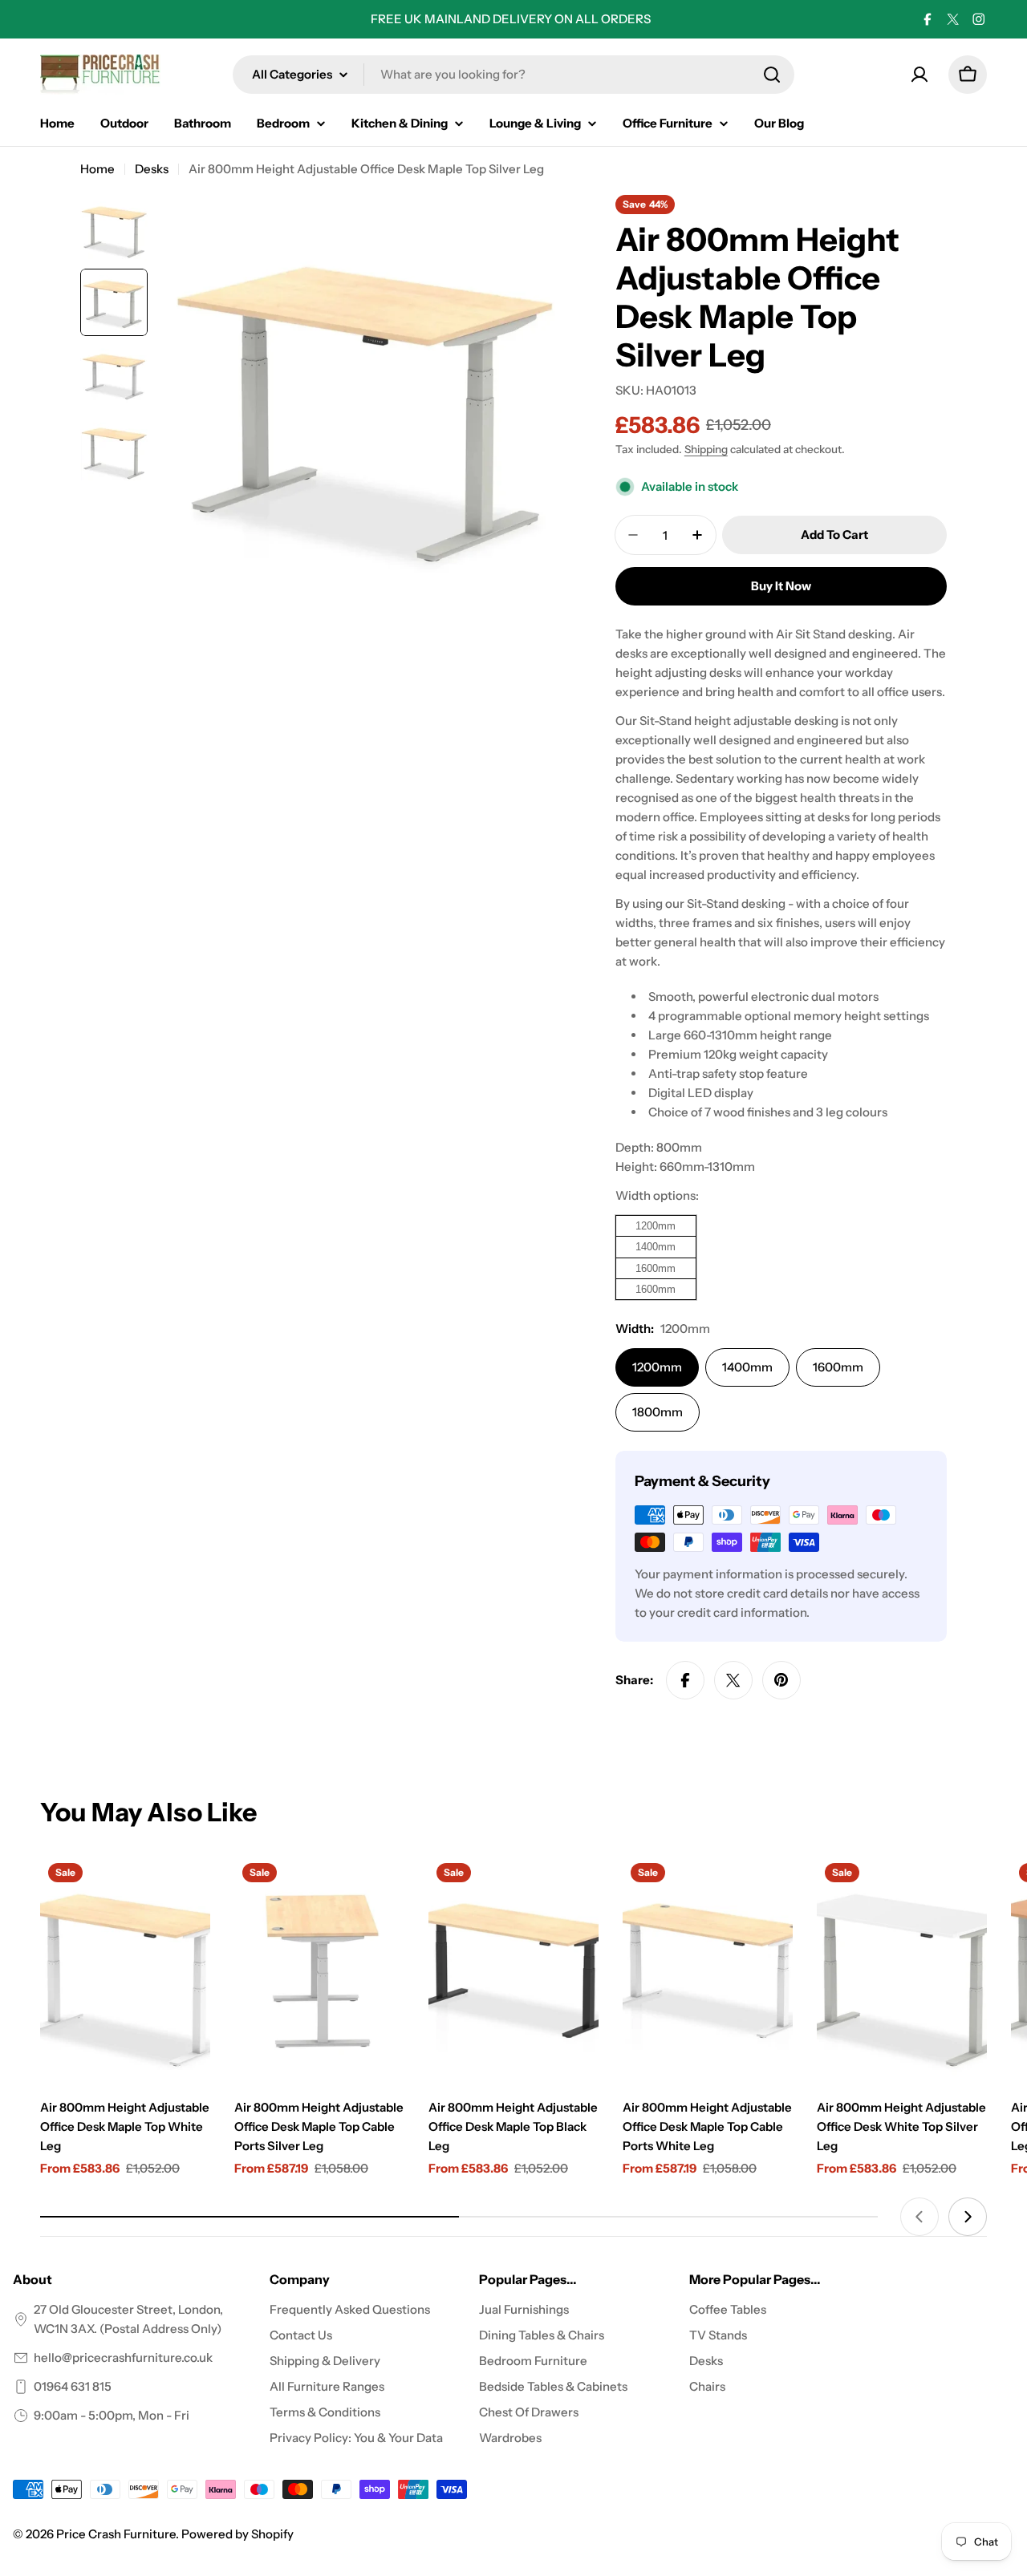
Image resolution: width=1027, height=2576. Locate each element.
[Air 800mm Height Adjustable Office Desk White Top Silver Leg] (902, 1968)
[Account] (919, 75)
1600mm (838, 1367)
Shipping (706, 449)
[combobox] (513, 75)
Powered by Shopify (237, 2534)
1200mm (657, 1367)
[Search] (772, 75)
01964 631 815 (73, 2386)
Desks (152, 169)
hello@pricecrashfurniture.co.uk (123, 2357)
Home (97, 169)
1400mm (747, 1367)
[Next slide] (968, 2217)
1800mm (658, 1412)
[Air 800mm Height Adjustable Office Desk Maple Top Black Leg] (513, 1968)
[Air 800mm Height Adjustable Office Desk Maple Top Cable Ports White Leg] (708, 1968)
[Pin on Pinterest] (781, 1680)
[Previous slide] (919, 2217)
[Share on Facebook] (685, 1680)
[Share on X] (733, 1680)
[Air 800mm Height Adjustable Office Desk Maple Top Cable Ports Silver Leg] (319, 1968)
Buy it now (781, 586)
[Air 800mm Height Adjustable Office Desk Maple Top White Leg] (125, 1968)
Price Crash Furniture (116, 2534)
